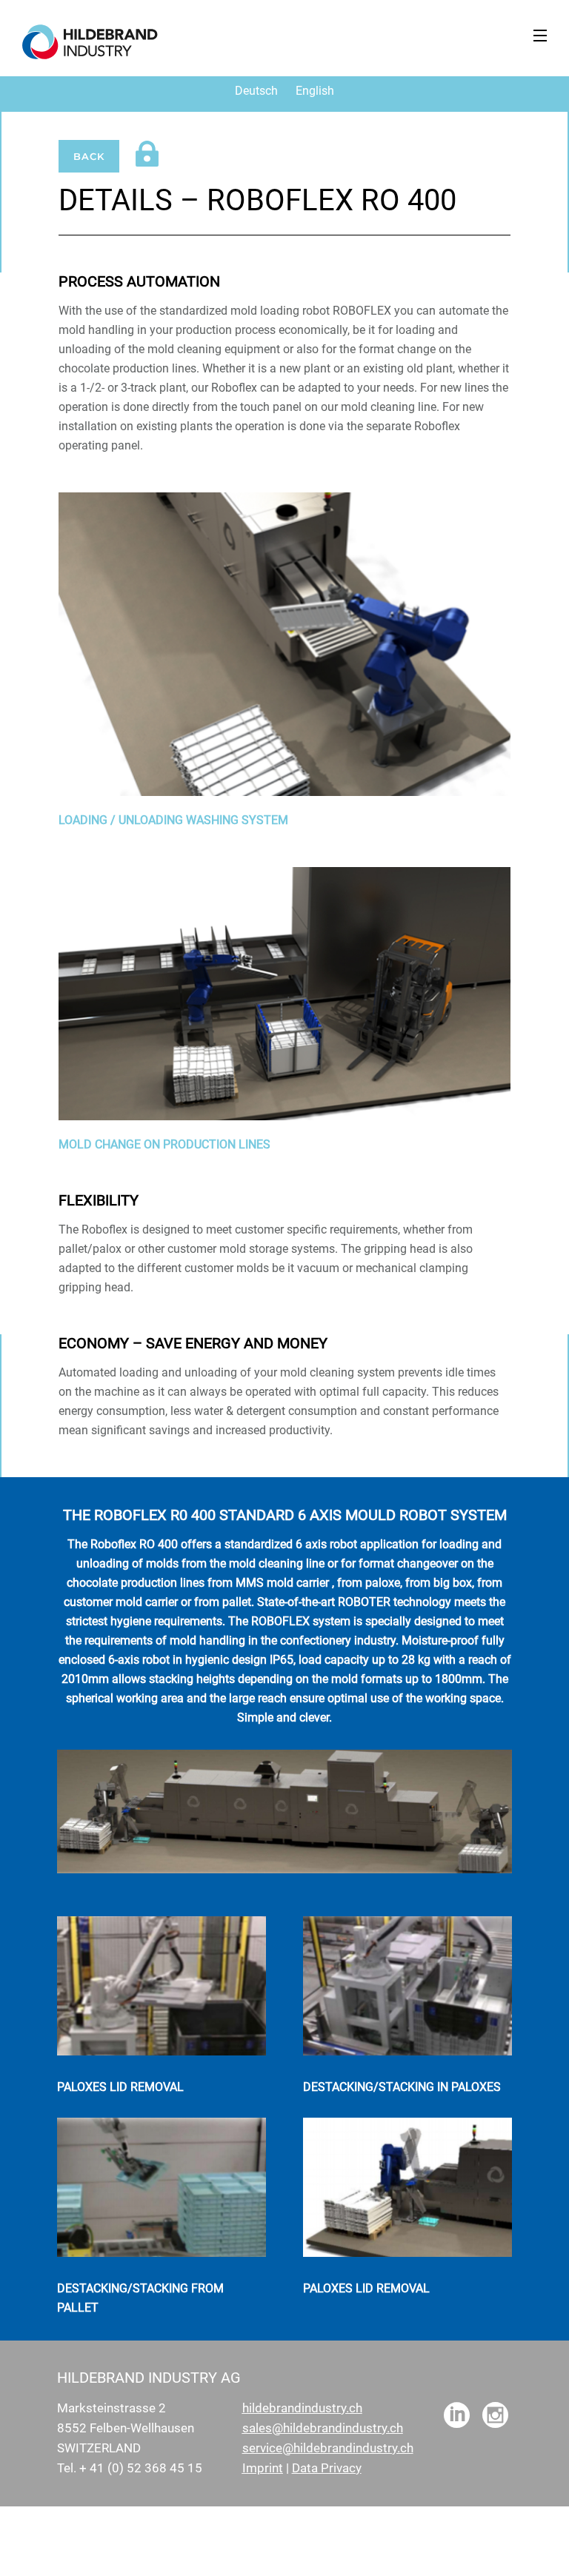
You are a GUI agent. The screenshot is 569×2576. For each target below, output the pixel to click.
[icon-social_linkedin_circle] (457, 2416)
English (315, 91)
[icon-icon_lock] (151, 155)
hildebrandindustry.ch (302, 2408)
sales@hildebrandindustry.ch (323, 2428)
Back (89, 156)
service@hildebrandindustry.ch (328, 2448)
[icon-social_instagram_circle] (495, 2416)
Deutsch (256, 91)
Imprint (263, 2468)
